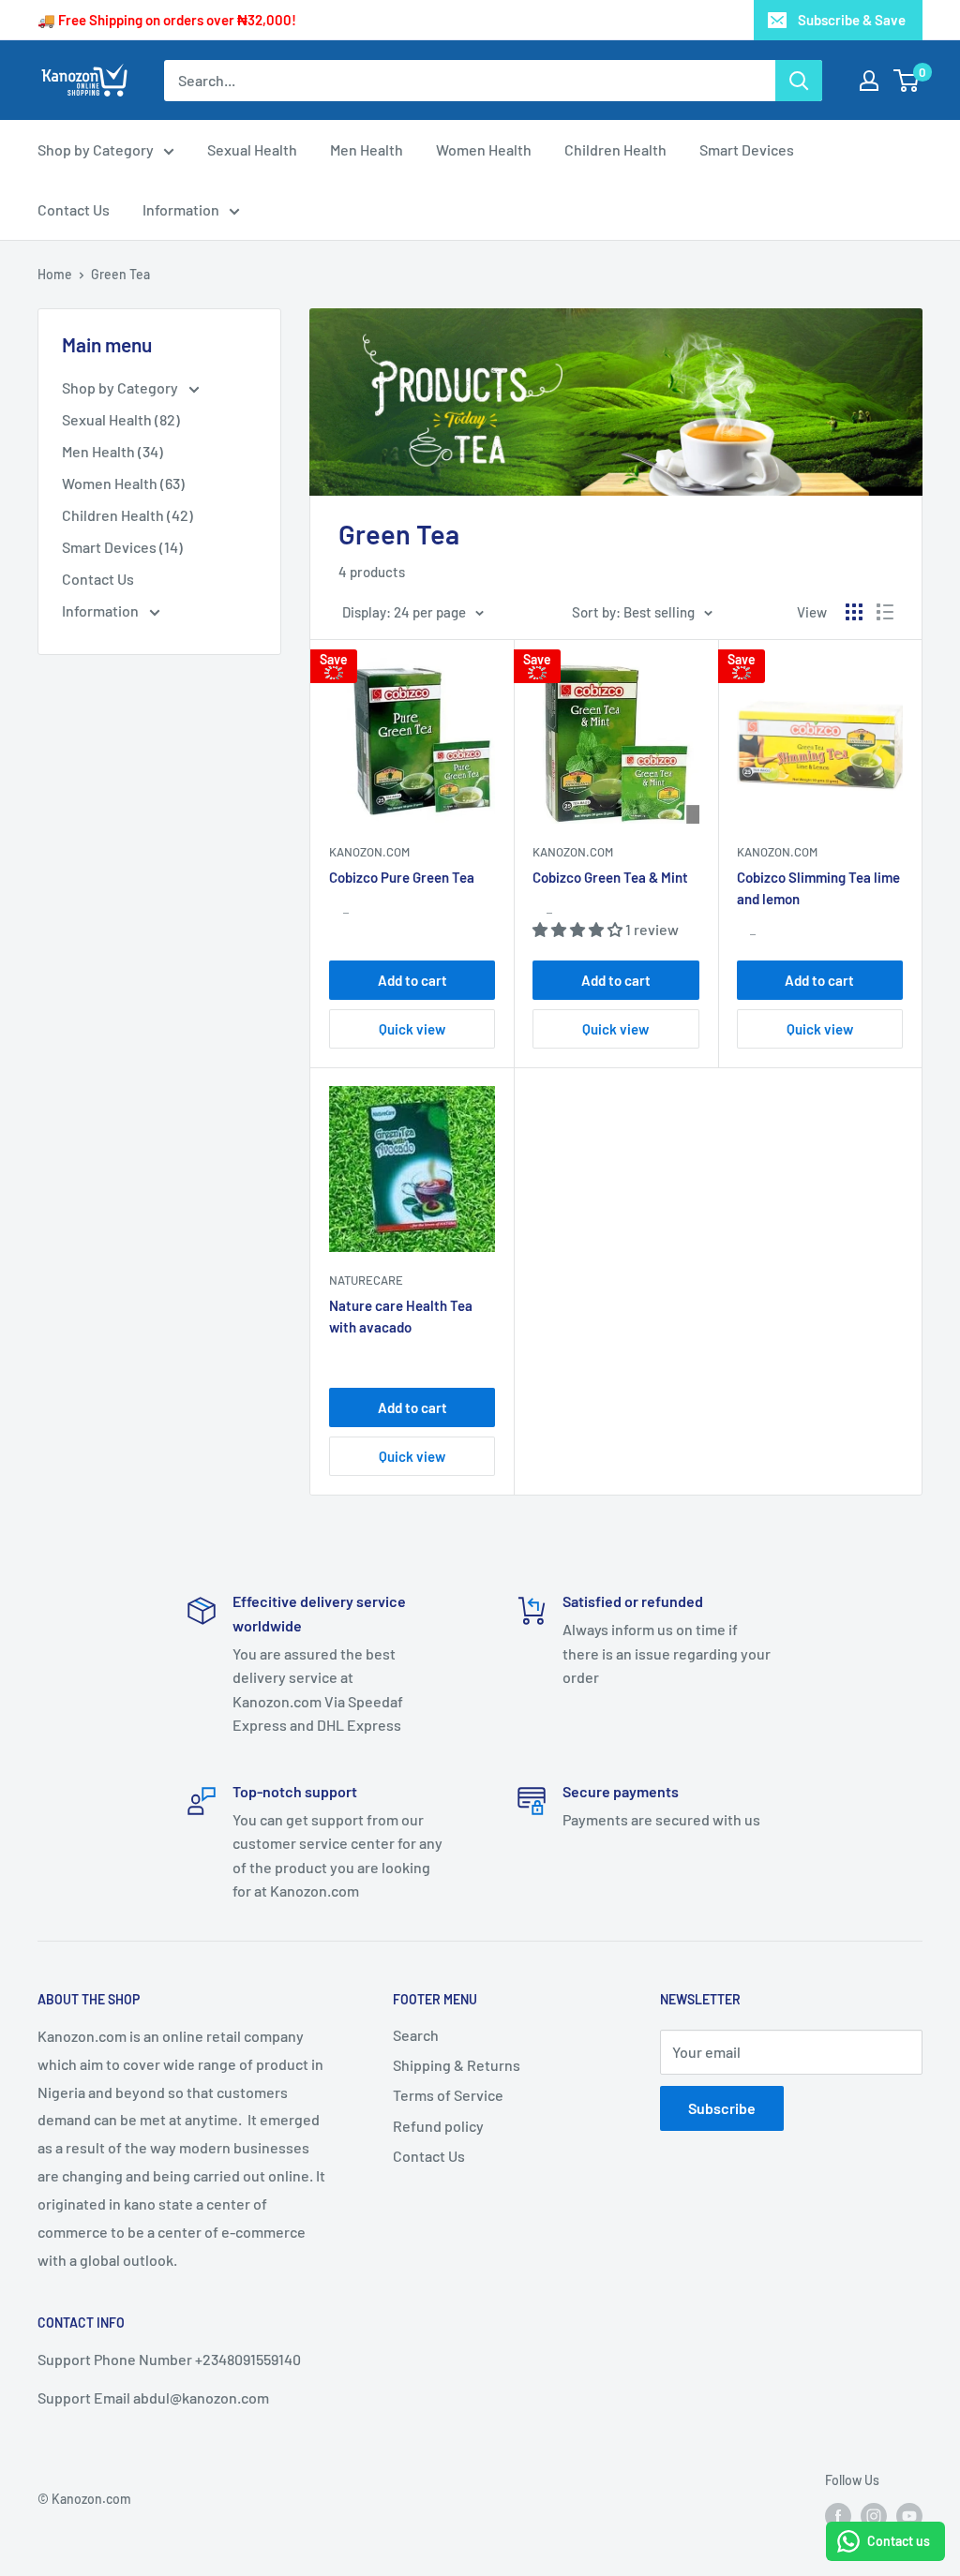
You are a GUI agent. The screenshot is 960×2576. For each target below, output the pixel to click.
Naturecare (366, 1280)
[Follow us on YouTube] (909, 2516)
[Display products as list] (885, 612)
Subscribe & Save (852, 20)
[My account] (869, 81)
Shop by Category (96, 149)
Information (181, 209)
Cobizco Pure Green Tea (402, 877)
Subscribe (722, 2108)
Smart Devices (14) (122, 547)
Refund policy (438, 2126)
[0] (907, 81)
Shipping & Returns (457, 2065)
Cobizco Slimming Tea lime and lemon (818, 888)
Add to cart (412, 980)
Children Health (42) (127, 515)
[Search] (799, 81)
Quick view (412, 1029)
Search (416, 2035)
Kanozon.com (369, 852)
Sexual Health (252, 149)
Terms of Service (448, 2095)
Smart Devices (747, 149)
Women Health (484, 149)
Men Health (367, 149)
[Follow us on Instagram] (874, 2516)
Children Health (615, 149)
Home (55, 274)
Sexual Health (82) (121, 419)
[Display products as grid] (854, 612)
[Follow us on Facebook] (838, 2516)
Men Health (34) (112, 451)
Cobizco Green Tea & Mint (610, 877)
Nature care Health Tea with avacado (401, 1316)
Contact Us (74, 209)
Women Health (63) (123, 483)
